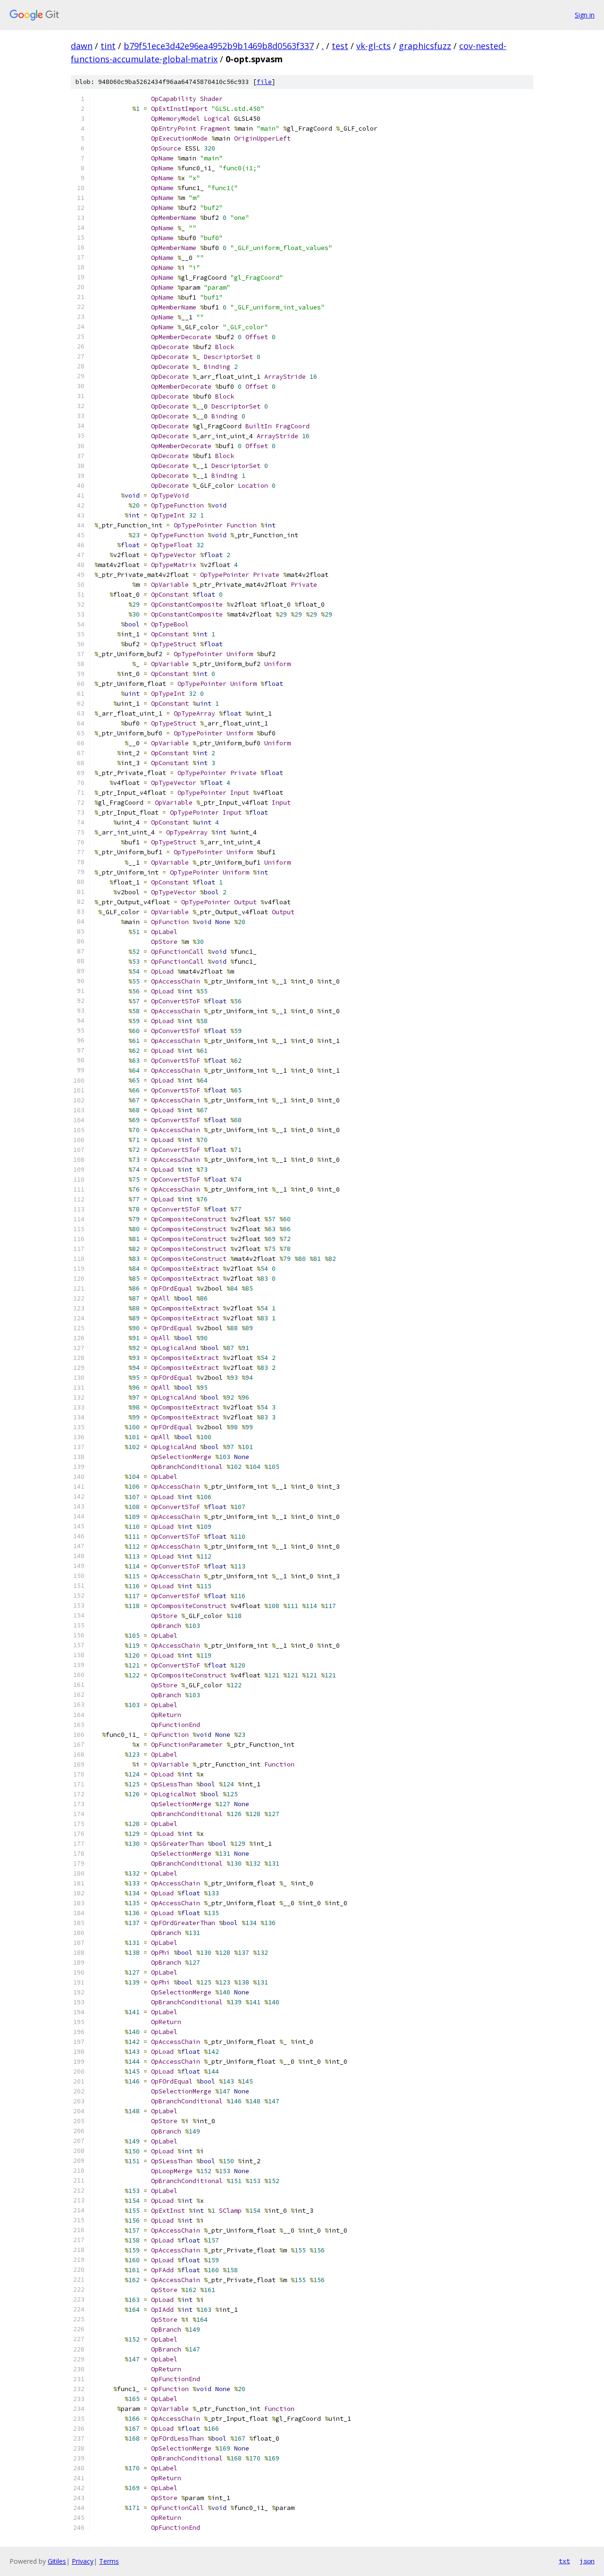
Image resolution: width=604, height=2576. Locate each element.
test (340, 46)
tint (108, 46)
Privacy (83, 2561)
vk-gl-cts (373, 46)
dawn (82, 46)
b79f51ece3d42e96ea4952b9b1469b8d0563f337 (219, 46)
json (587, 2561)
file (264, 82)
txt (564, 2561)
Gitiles (57, 2561)
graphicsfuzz (425, 46)
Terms (109, 2561)
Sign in (585, 15)
